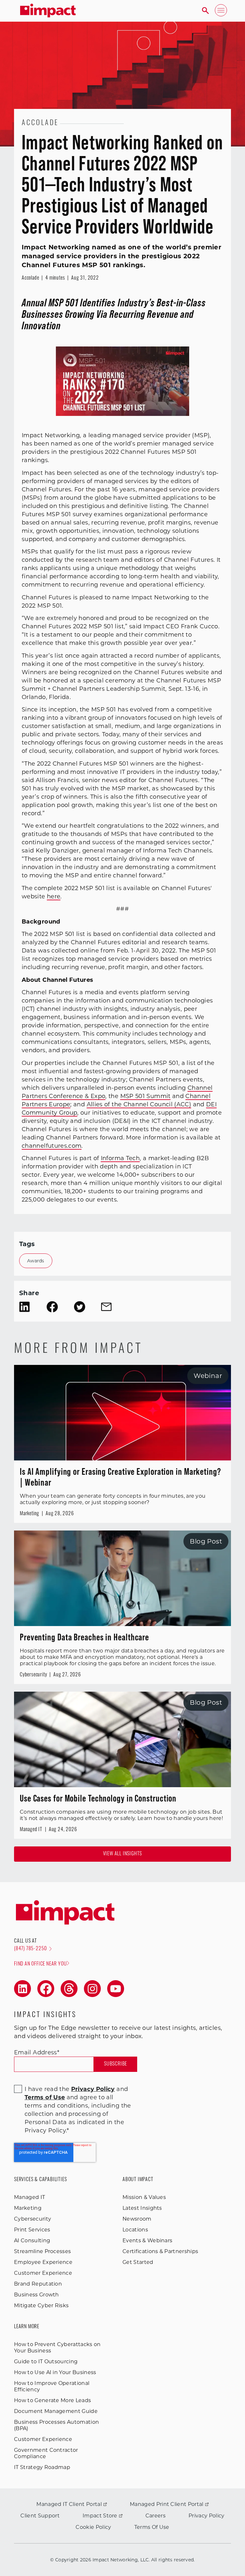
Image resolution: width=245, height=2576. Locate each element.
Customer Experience (43, 2273)
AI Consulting (32, 2241)
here (54, 896)
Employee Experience (43, 2262)
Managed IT (30, 2197)
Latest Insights (142, 2208)
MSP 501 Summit (145, 1096)
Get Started (138, 2262)
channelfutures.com (52, 1146)
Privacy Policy (206, 2516)
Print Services (32, 2230)
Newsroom (137, 2219)
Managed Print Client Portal (167, 2504)
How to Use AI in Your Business (55, 2372)
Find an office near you (40, 1964)
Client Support (40, 2516)
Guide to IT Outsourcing (46, 2362)
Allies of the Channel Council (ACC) (139, 1104)
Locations (135, 2230)
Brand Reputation (38, 2284)
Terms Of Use (152, 2527)
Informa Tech (120, 1158)
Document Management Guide (56, 2411)
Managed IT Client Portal (69, 2504)
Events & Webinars (147, 2241)
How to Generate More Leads (52, 2400)
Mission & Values (144, 2197)
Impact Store (100, 2516)
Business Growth (37, 2295)
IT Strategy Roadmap (42, 2467)
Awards (36, 1261)
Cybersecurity (33, 2219)
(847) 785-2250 (30, 1949)
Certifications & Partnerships (160, 2251)
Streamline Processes (42, 2251)
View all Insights (123, 1854)
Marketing (28, 2208)
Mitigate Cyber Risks (41, 2305)
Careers (156, 2516)
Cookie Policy (93, 2527)
